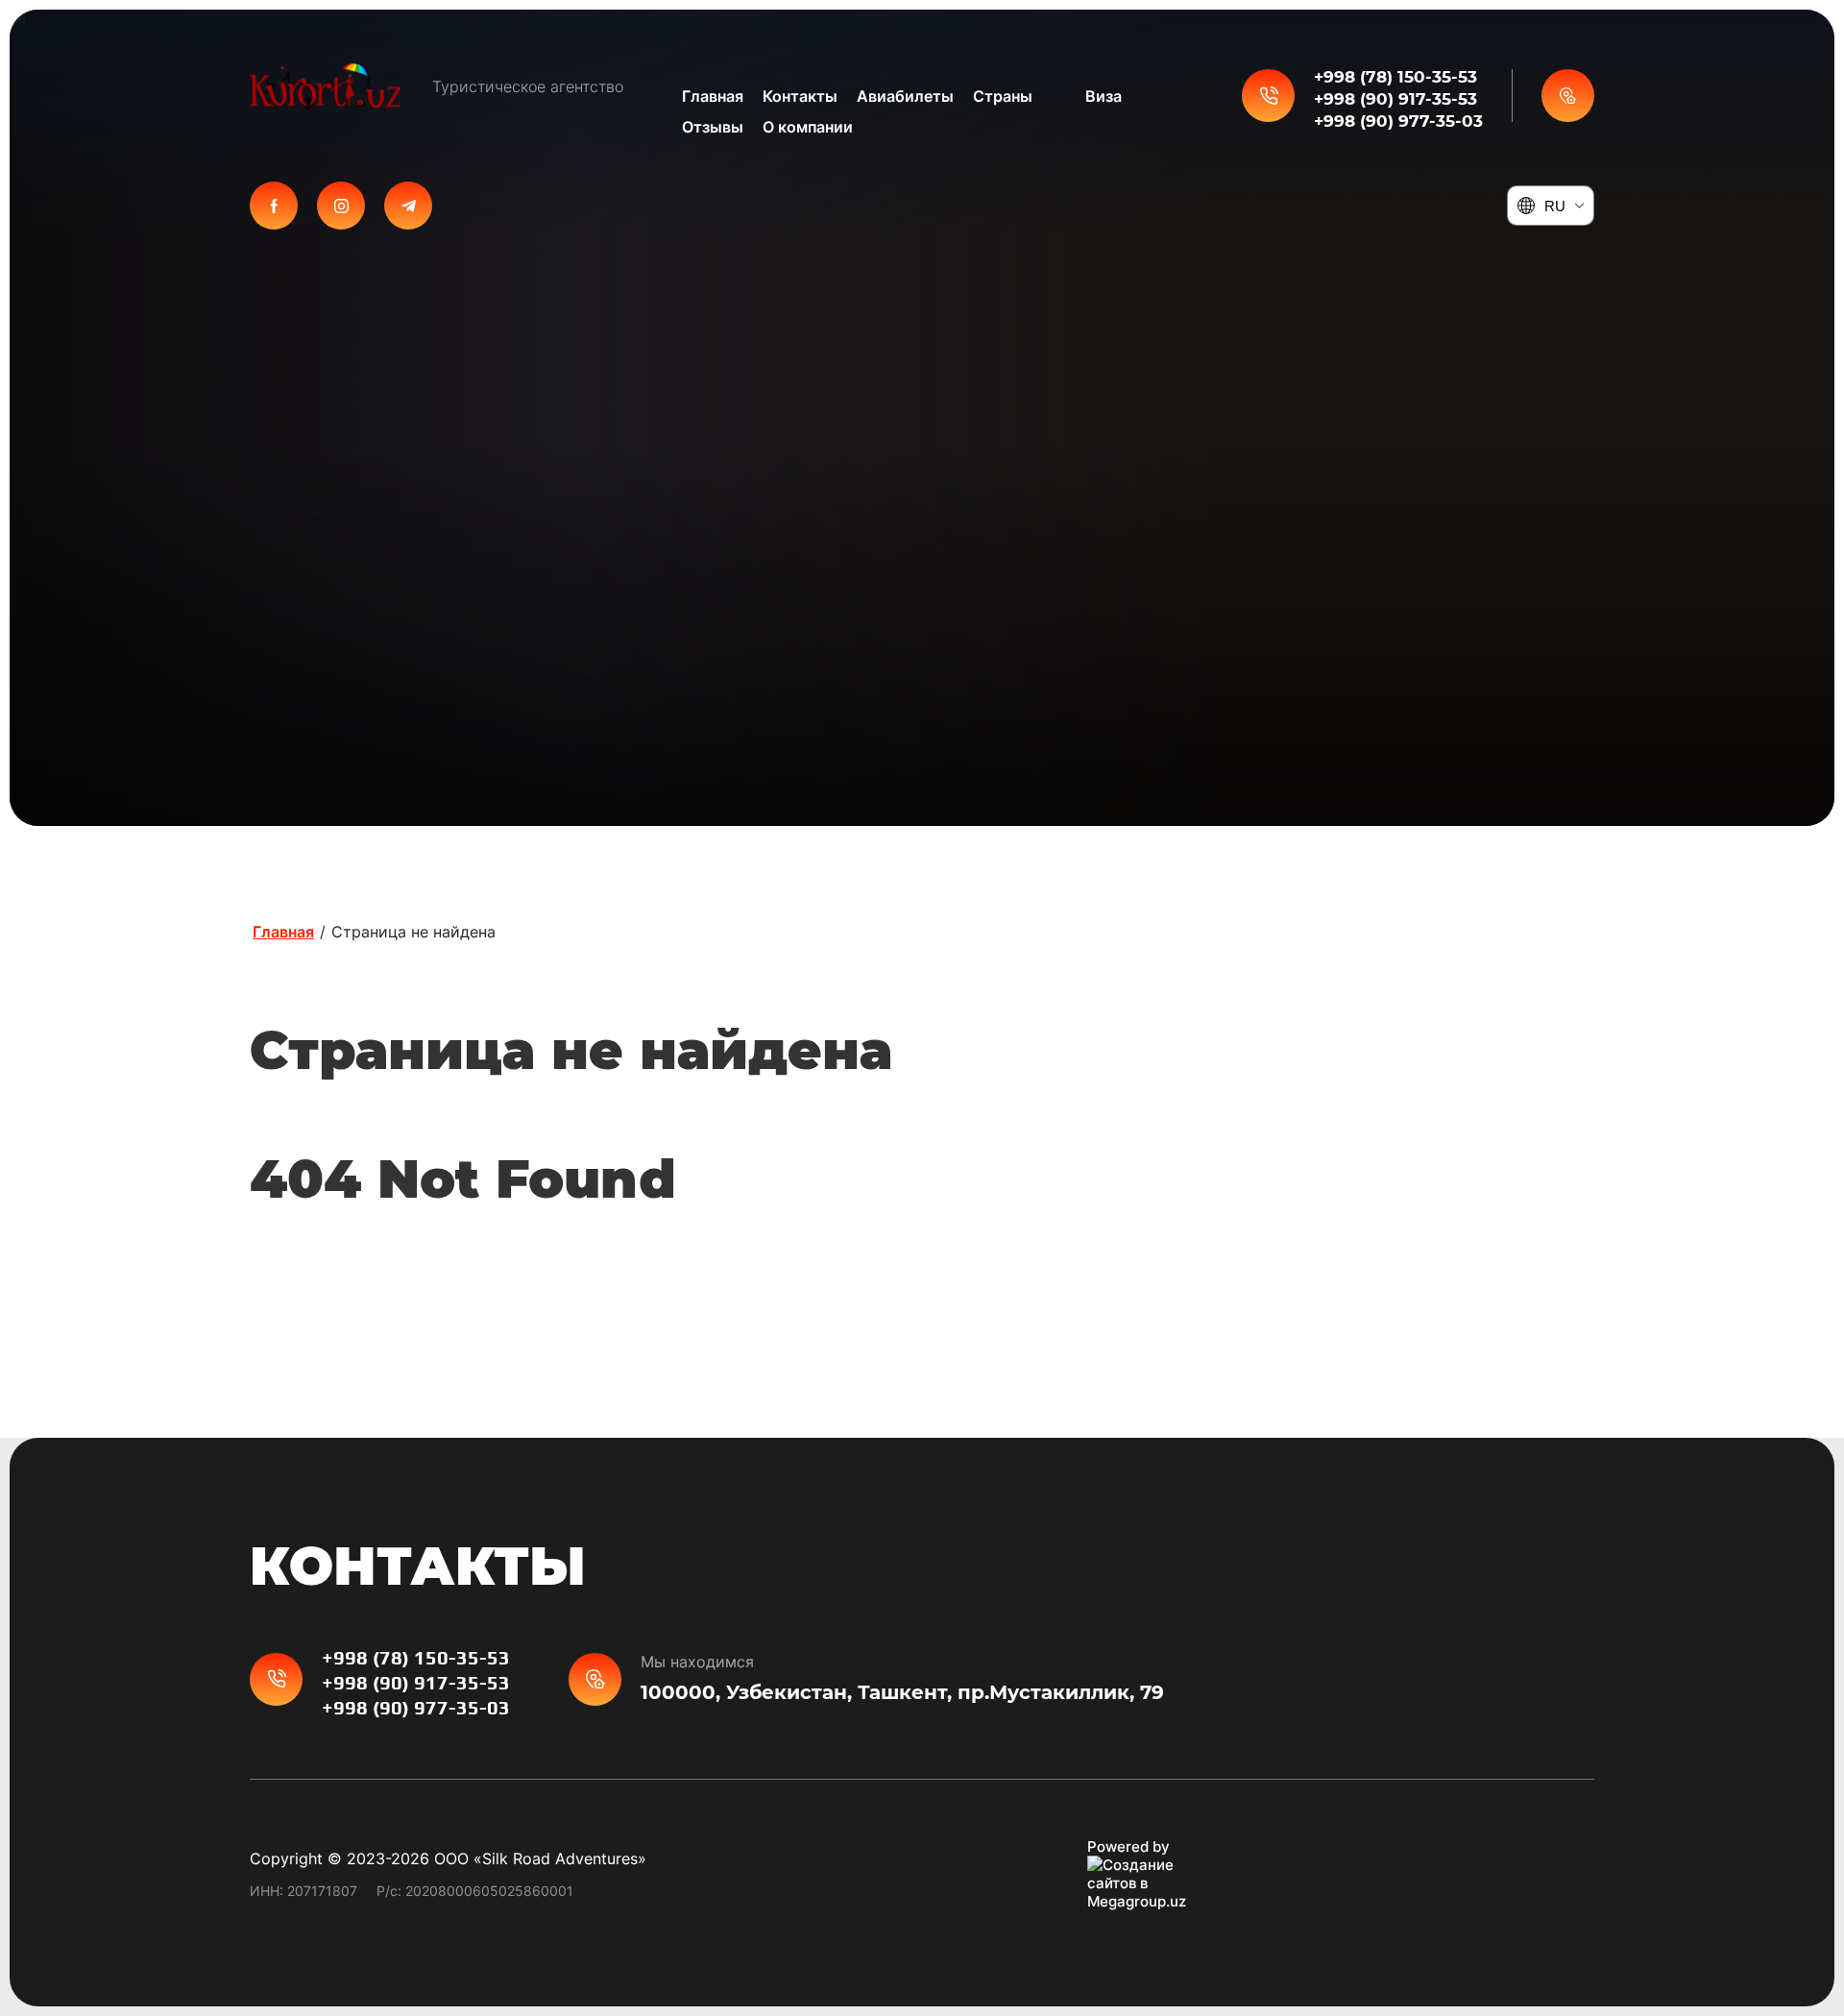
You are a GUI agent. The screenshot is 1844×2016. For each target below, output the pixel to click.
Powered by (1128, 1846)
